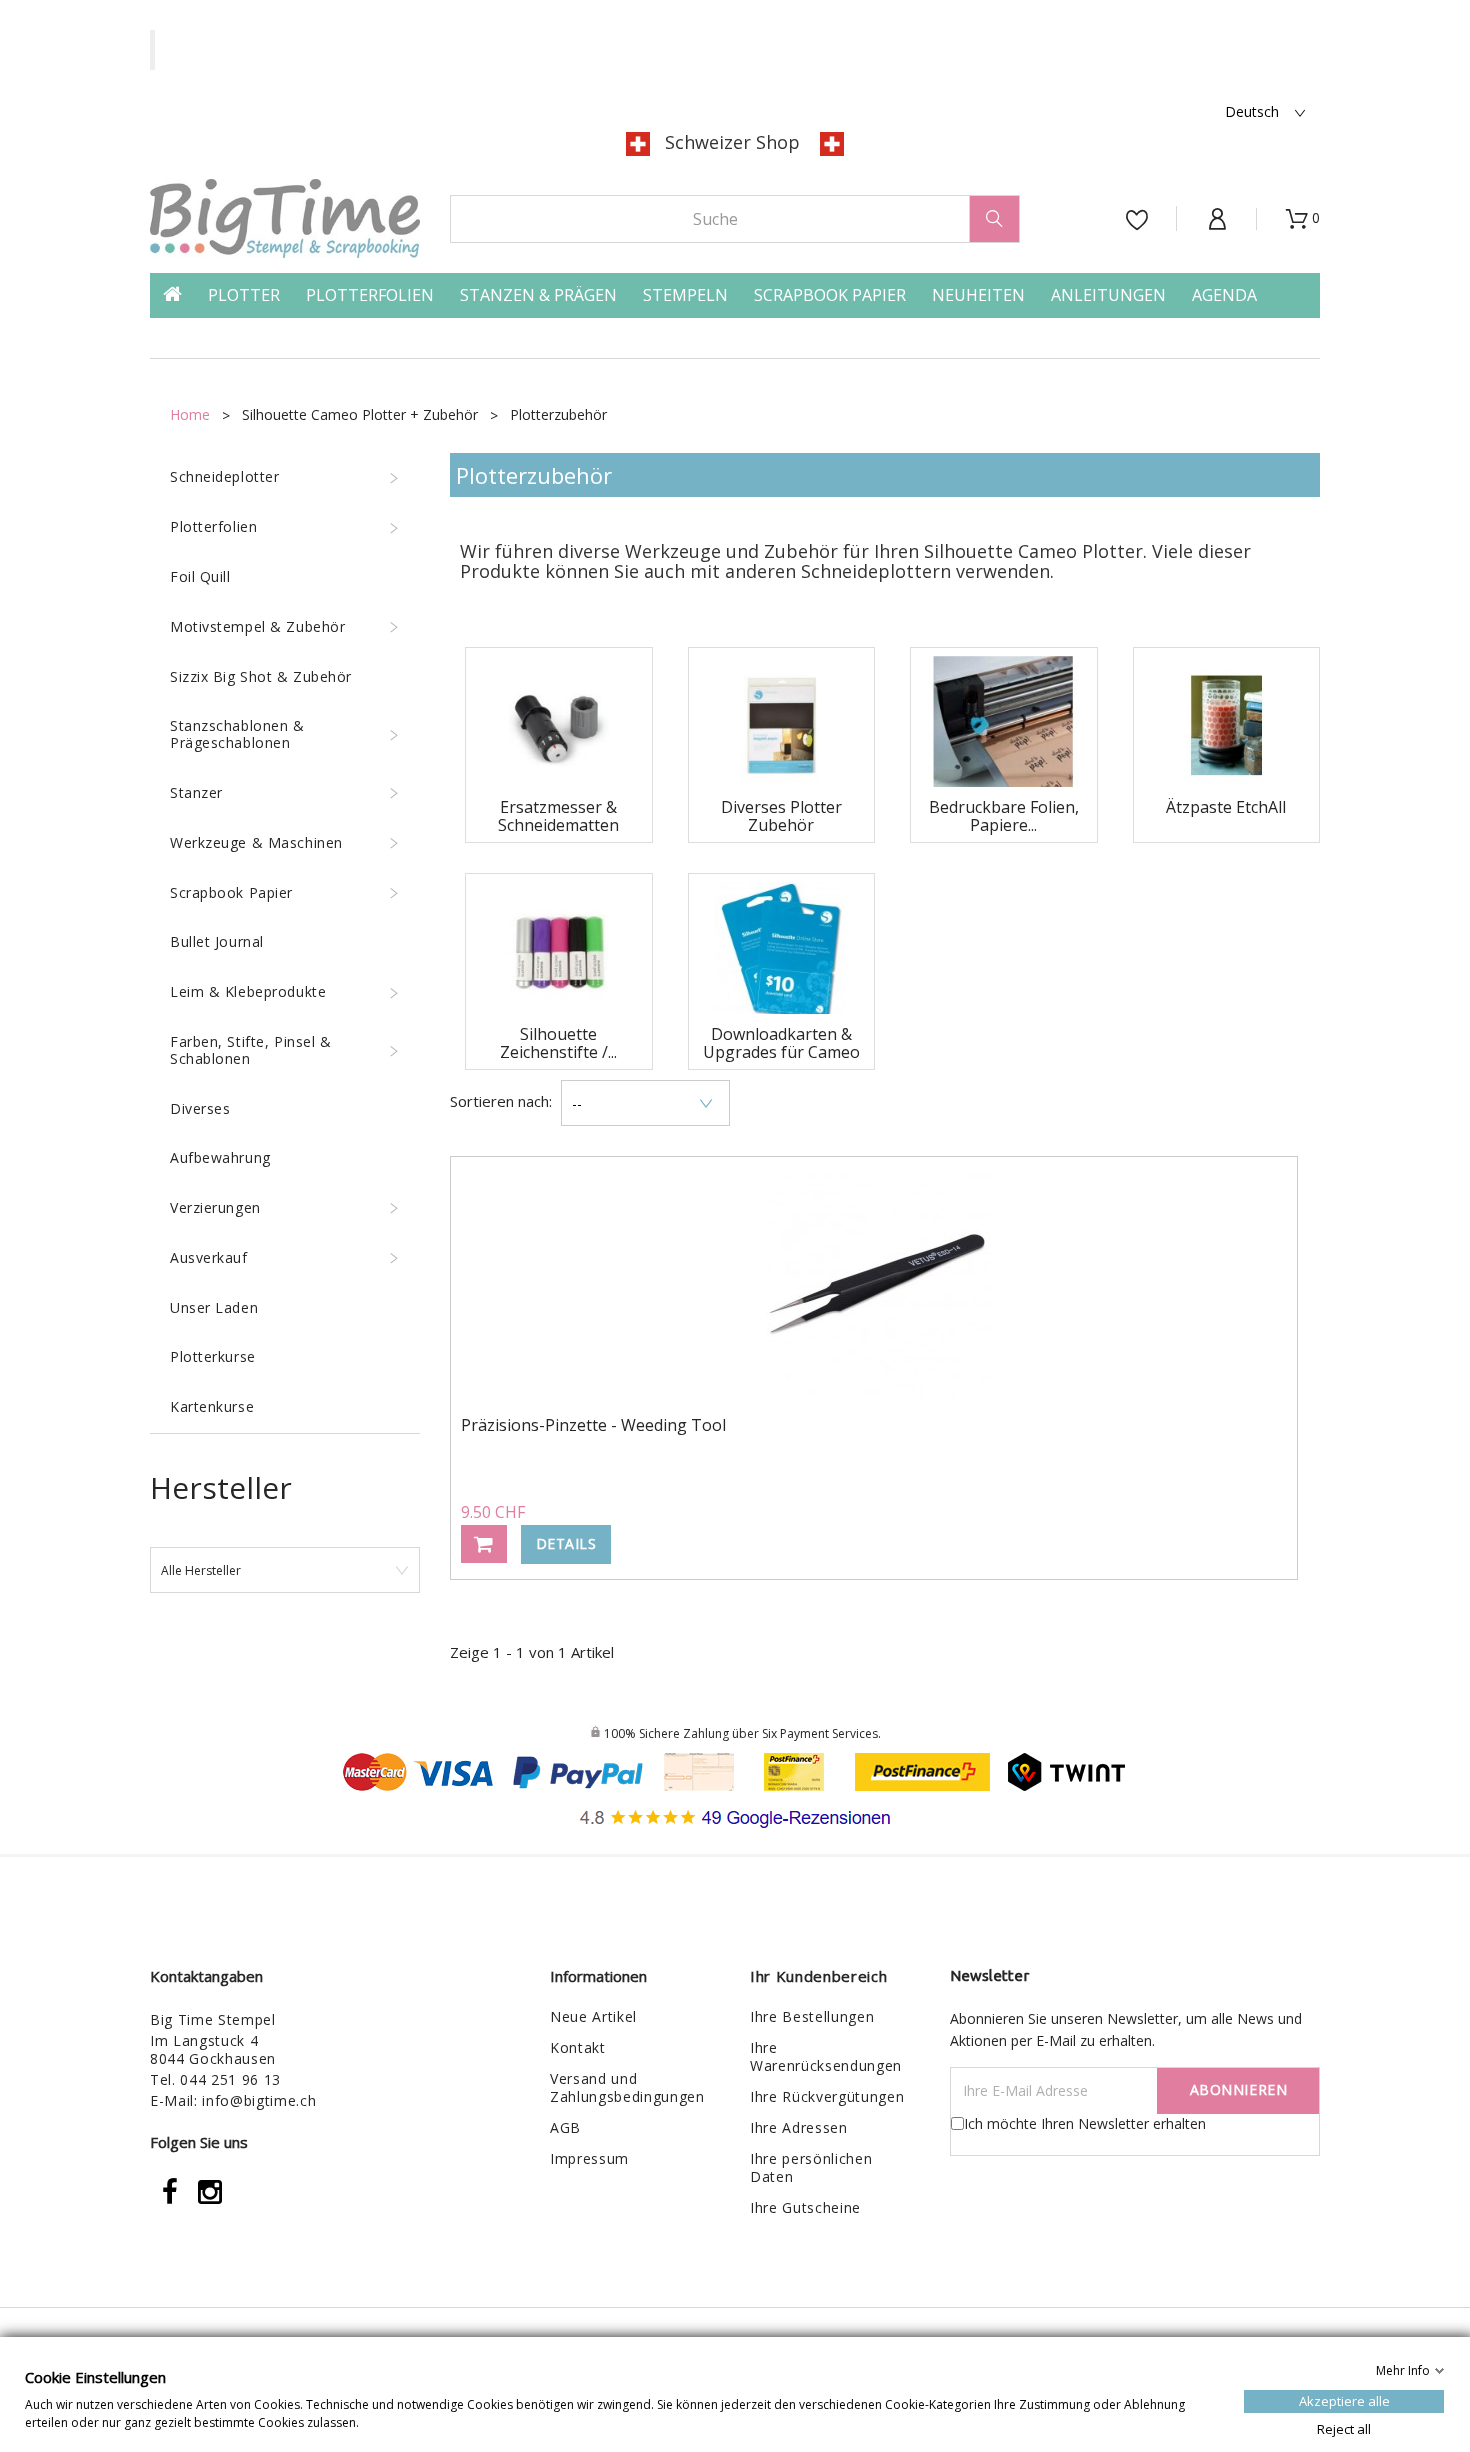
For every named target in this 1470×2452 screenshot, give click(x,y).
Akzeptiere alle (1344, 2400)
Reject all (1344, 2428)
